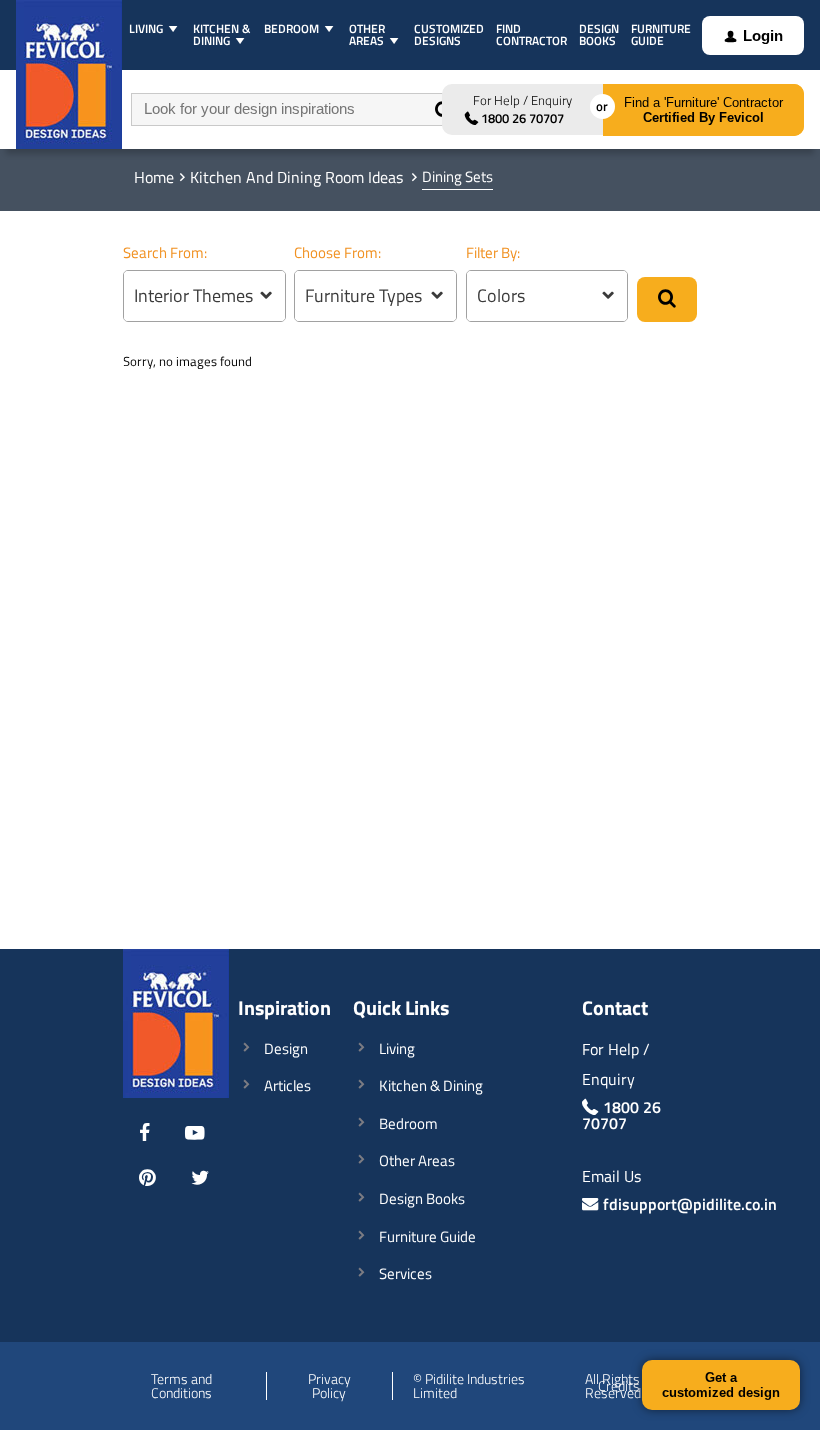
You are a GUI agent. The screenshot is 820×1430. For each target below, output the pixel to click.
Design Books (422, 1198)
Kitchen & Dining (431, 1085)
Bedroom (408, 1123)
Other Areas (417, 1160)
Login (763, 36)
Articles (287, 1085)
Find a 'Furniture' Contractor (703, 110)
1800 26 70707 (522, 118)
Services (405, 1273)
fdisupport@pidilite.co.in (690, 1204)
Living (397, 1048)
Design (286, 1048)
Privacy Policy (329, 1386)
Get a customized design (721, 1385)
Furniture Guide (427, 1236)
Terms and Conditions (181, 1386)
